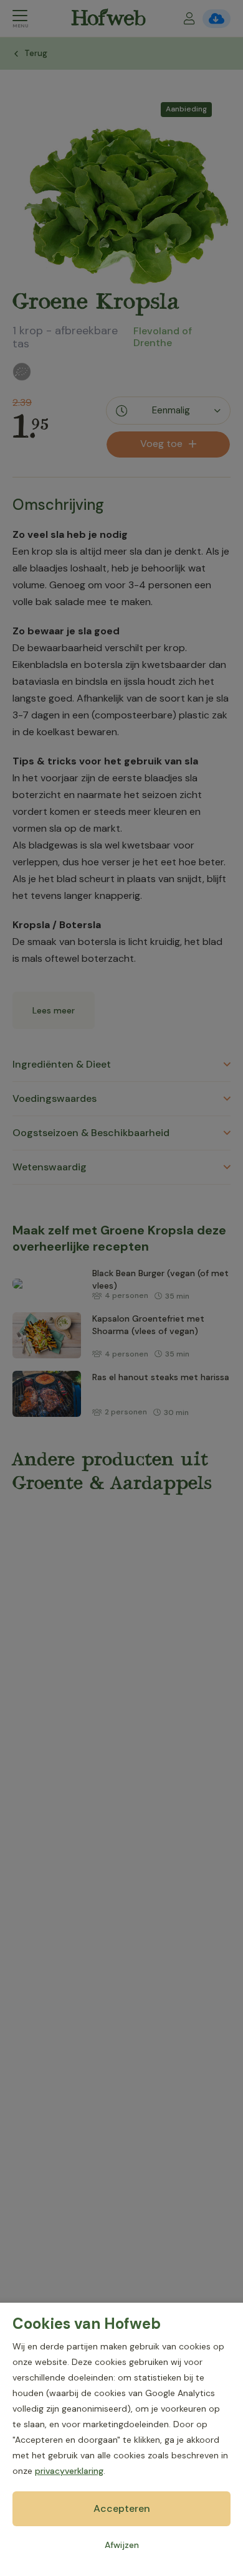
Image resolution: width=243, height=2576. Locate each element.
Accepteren (122, 2508)
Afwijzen (122, 2545)
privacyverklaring (69, 2471)
